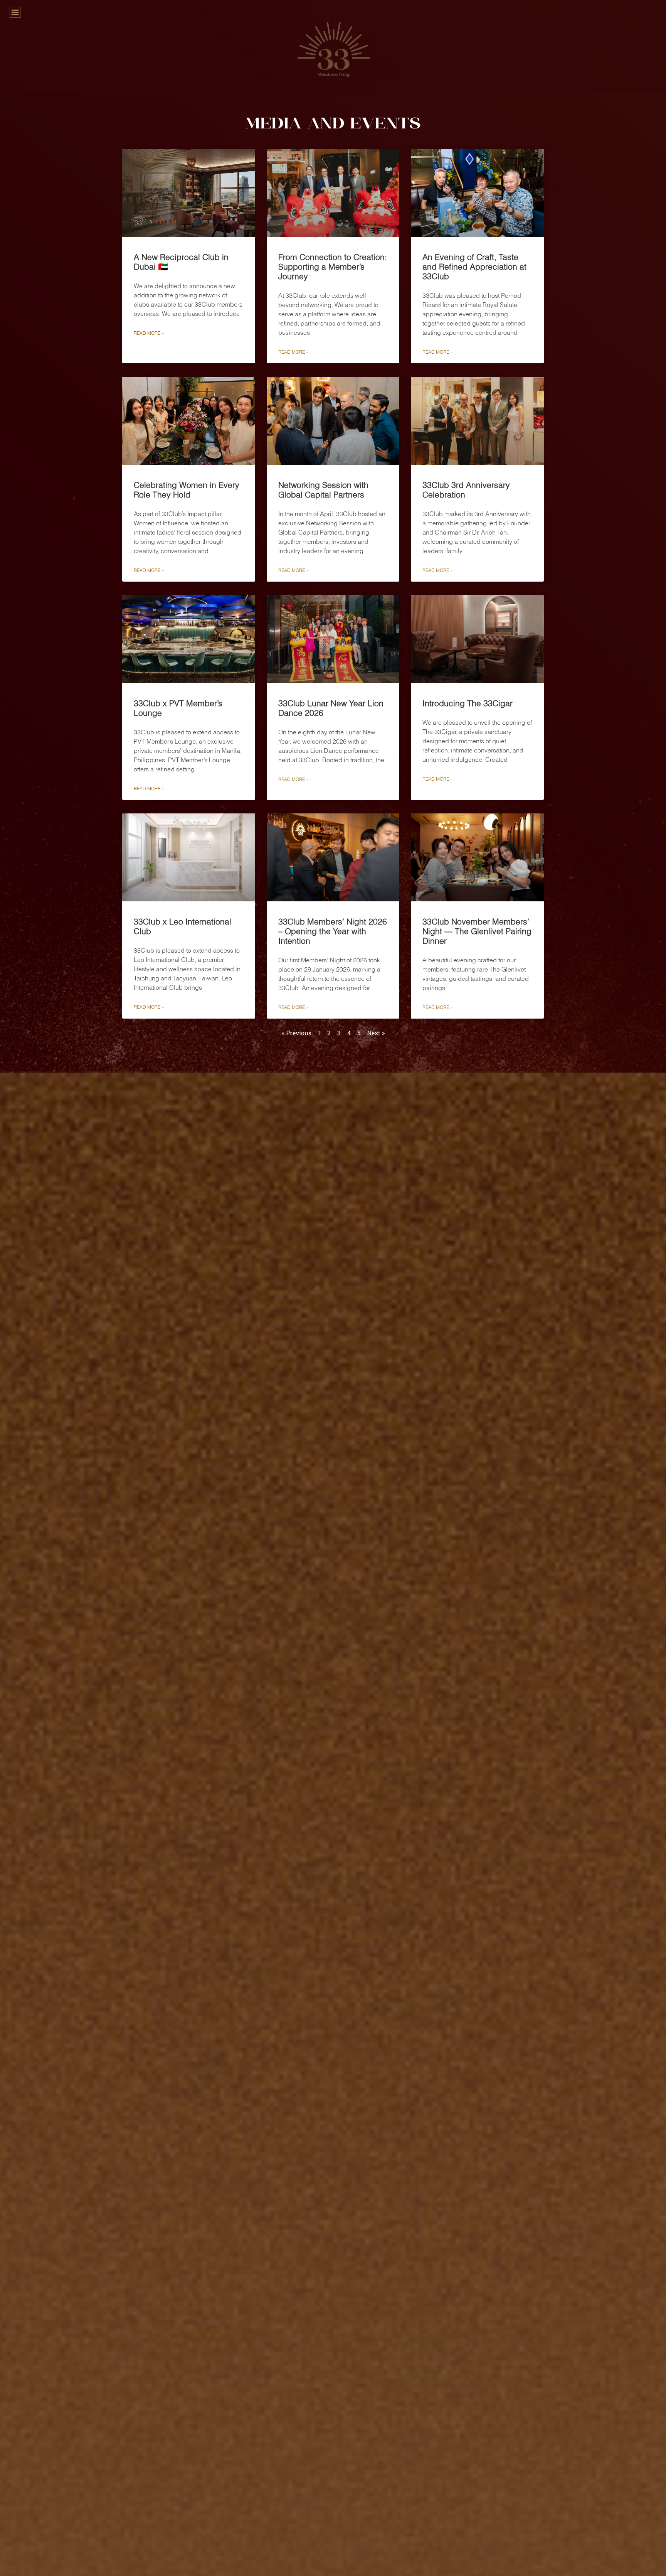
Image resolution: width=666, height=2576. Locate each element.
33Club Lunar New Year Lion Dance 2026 (331, 708)
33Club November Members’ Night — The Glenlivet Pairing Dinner (477, 931)
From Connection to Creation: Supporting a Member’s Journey (333, 267)
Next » (376, 1033)
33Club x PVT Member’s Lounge (178, 708)
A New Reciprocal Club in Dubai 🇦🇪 (181, 262)
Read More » (149, 333)
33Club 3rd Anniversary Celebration (466, 490)
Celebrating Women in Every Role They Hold (187, 490)
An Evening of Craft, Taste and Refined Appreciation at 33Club (474, 267)
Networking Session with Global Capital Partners (323, 490)
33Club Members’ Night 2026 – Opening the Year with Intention (333, 931)
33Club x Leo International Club (182, 926)
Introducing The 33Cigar (468, 703)
